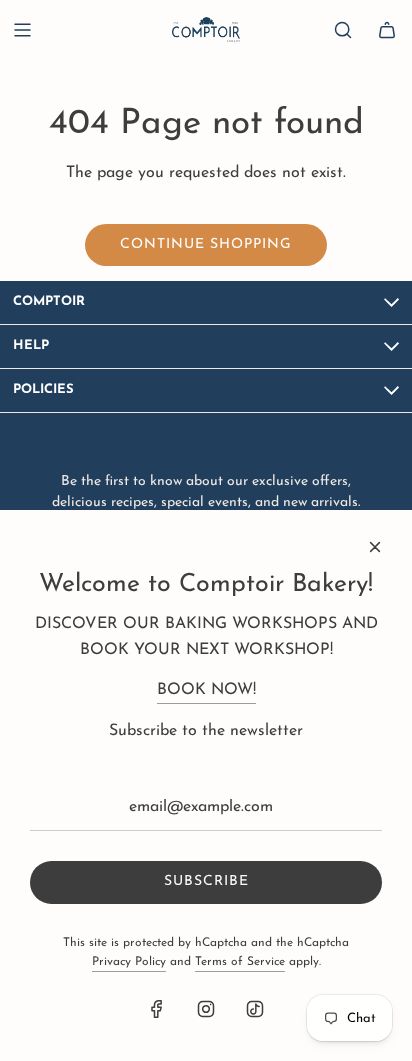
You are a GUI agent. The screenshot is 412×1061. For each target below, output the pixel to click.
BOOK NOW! (206, 690)
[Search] (343, 30)
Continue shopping (206, 244)
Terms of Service (240, 962)
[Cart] (387, 30)
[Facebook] (157, 1009)
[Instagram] (206, 1009)
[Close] (375, 547)
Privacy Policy (129, 962)
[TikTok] (255, 1009)
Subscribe (206, 881)
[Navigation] (22, 30)
